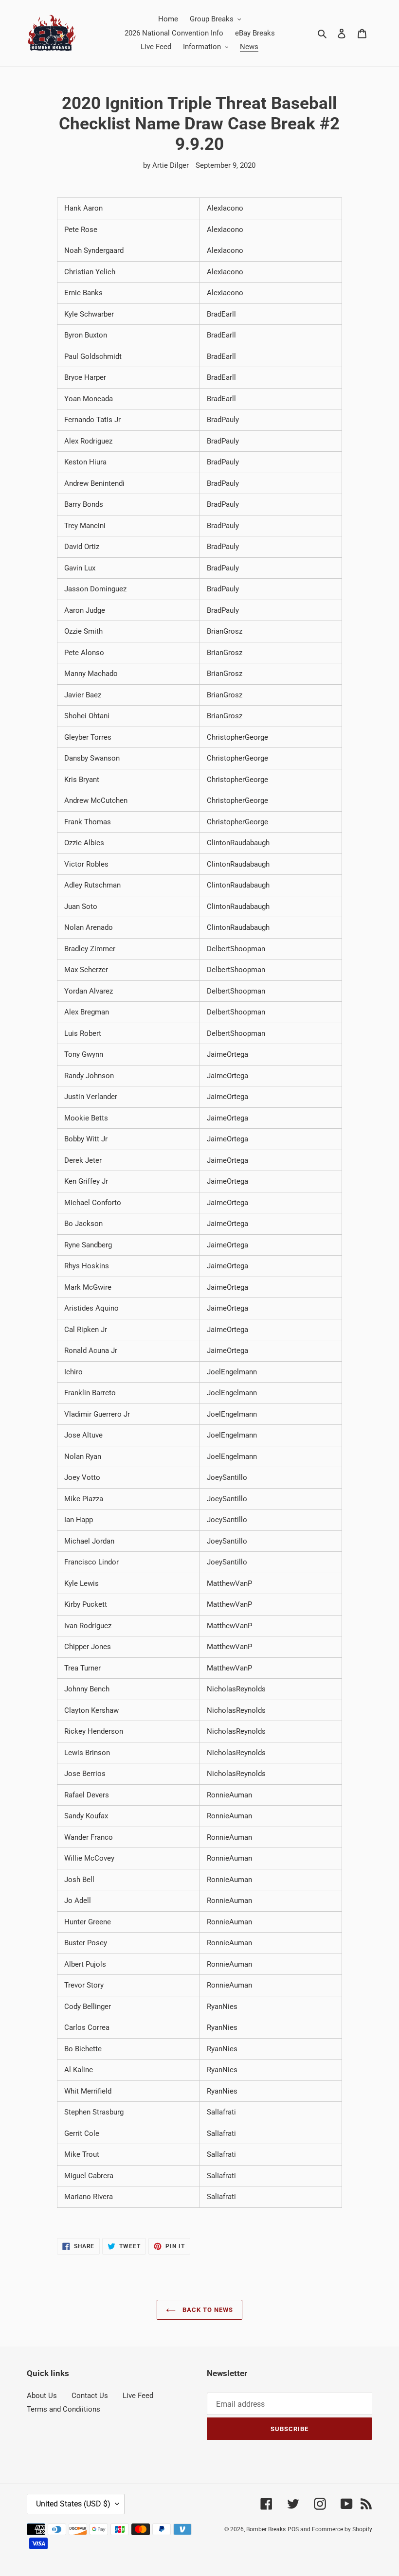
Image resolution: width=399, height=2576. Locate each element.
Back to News (207, 2310)
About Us (42, 2396)
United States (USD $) (73, 2504)
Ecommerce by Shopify (342, 2529)
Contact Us (90, 2396)
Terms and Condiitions (63, 2409)
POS (293, 2529)
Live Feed (138, 2396)
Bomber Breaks (266, 2529)
